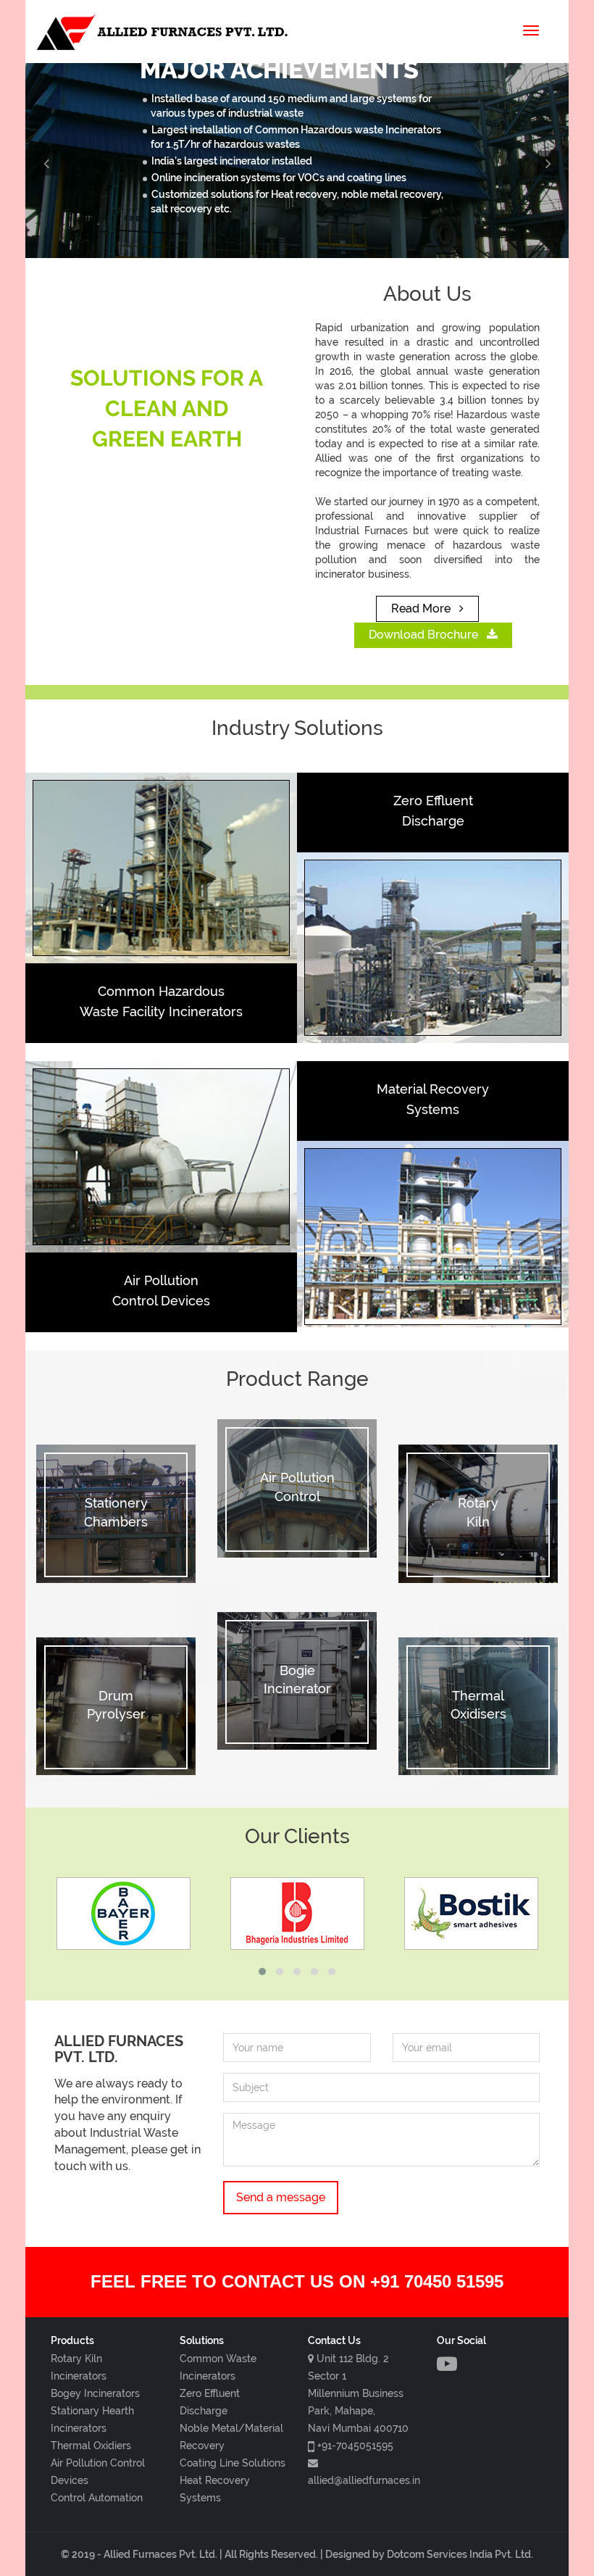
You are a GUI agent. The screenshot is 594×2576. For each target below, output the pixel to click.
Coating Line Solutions (233, 2463)
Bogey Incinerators (95, 2393)
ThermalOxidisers (478, 1705)
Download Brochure (425, 635)
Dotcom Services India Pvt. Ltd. (460, 2554)
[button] (66, 161)
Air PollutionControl (297, 1487)
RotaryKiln (478, 1512)
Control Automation (97, 2498)
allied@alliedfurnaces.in (364, 2480)
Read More (422, 608)
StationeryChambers (116, 1512)
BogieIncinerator (297, 1680)
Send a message (281, 2197)
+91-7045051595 (355, 2446)
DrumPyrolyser (116, 1705)
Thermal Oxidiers (91, 2446)
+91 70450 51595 (437, 2281)
